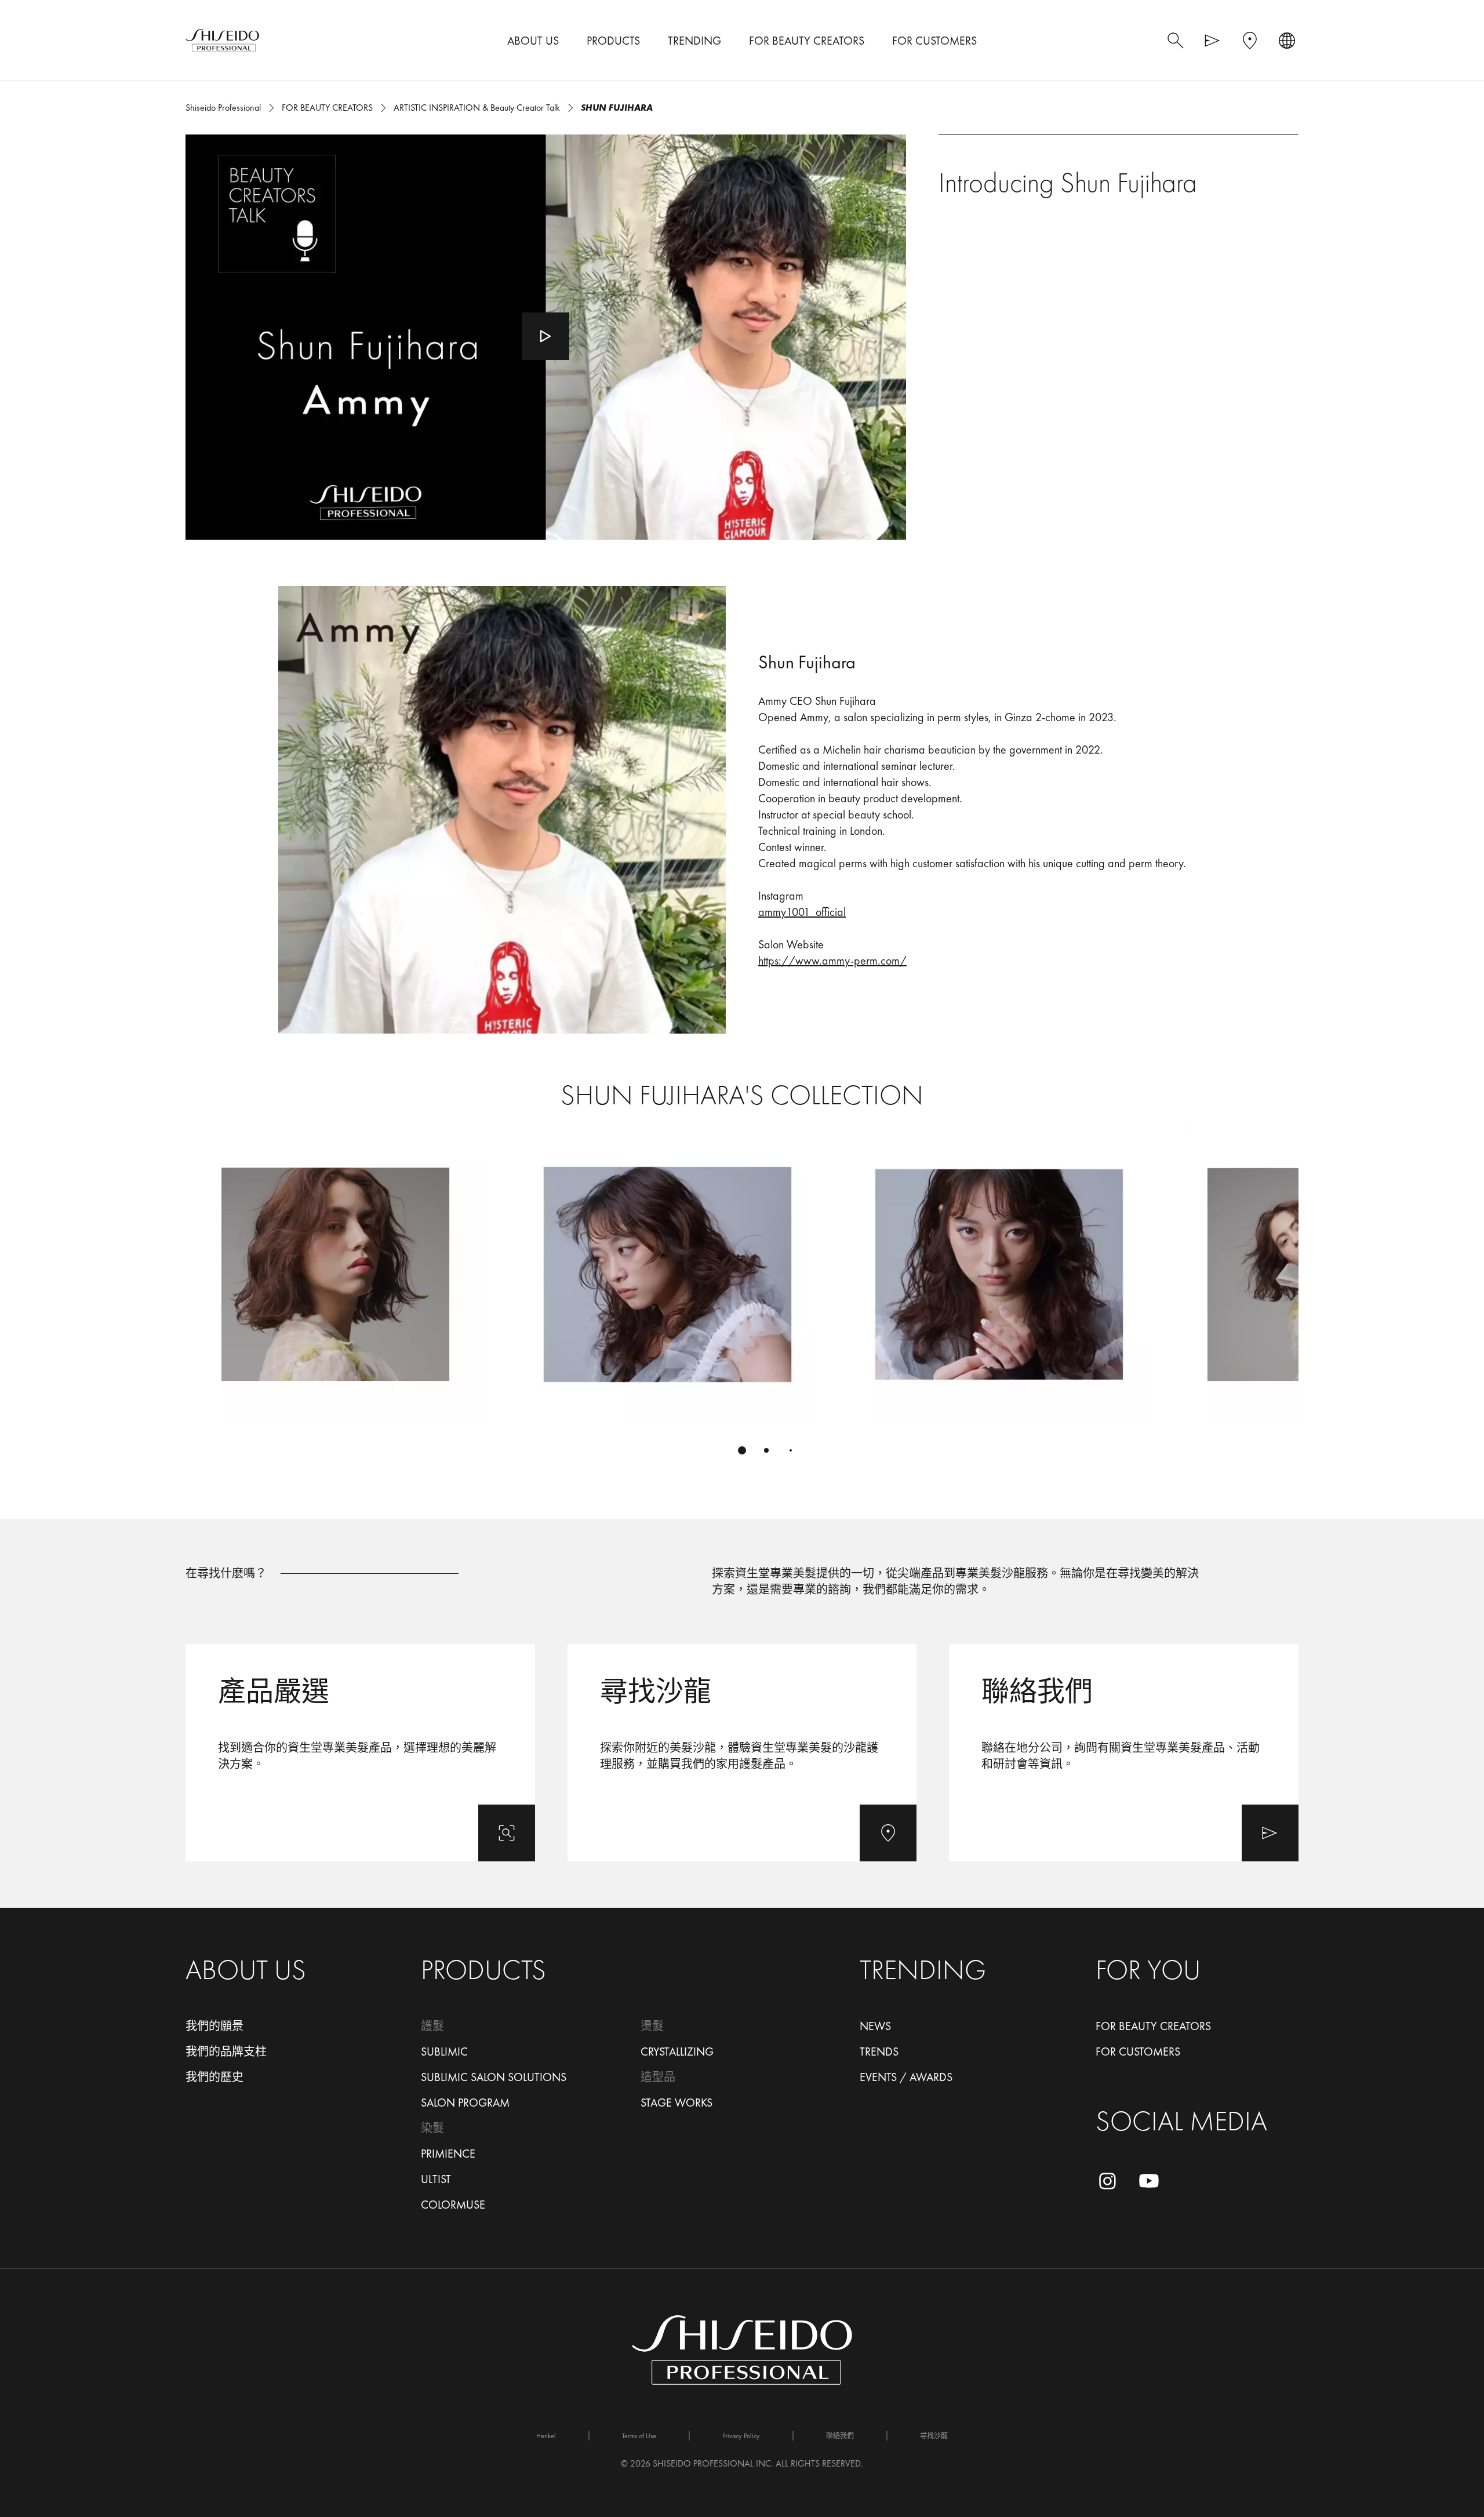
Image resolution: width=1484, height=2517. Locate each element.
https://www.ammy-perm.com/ (832, 961)
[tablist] (742, 1450)
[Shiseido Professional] (222, 41)
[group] (742, 1296)
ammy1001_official (802, 912)
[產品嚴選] (360, 1753)
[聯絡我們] (1124, 1753)
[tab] (742, 1450)
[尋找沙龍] (742, 1753)
